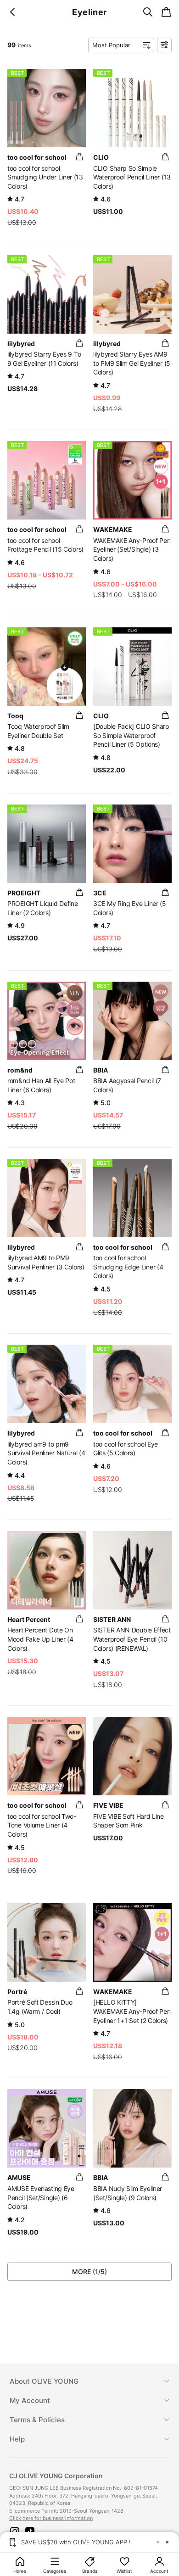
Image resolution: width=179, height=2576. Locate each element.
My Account (30, 2400)
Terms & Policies (37, 2420)
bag (79, 157)
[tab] (89, 2381)
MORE (89, 2271)
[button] (15, 2531)
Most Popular (111, 45)
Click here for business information (51, 2518)
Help (17, 2439)
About (44, 2381)
